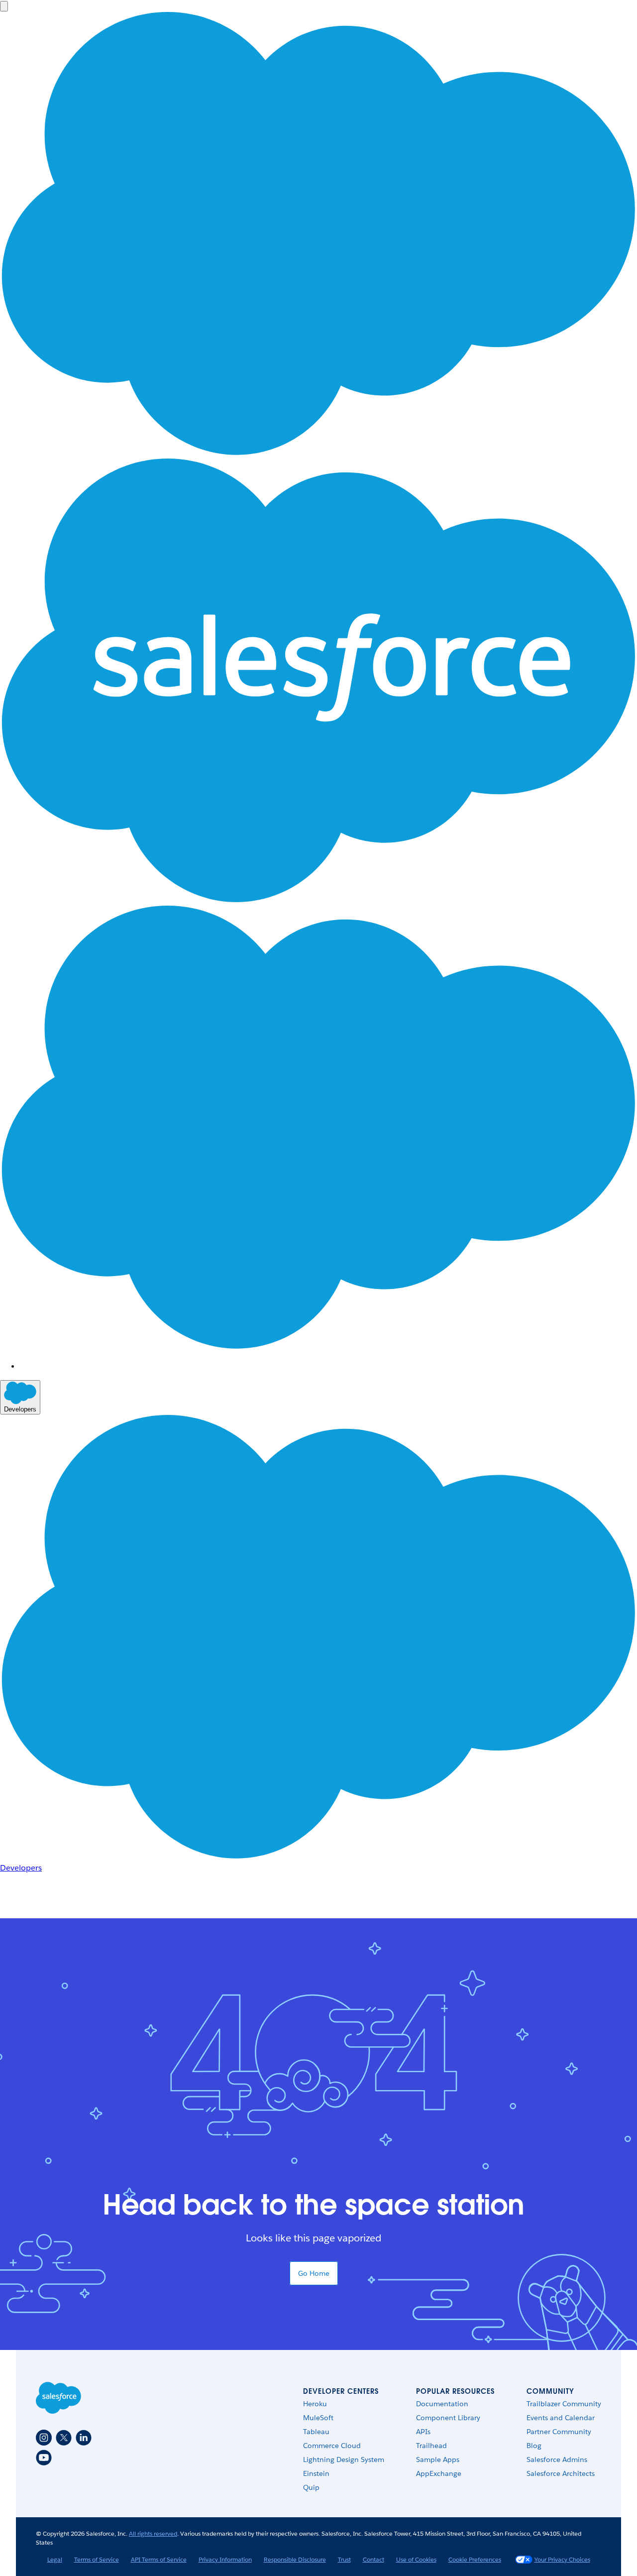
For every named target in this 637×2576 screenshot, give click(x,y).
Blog (534, 2446)
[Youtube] (44, 2458)
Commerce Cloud (332, 2446)
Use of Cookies (416, 2559)
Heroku (315, 2404)
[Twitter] (64, 2438)
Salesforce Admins (557, 2459)
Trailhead (431, 2446)
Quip (311, 2487)
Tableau (316, 2432)
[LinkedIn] (84, 2438)
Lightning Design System (344, 2459)
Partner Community (559, 2432)
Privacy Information (225, 2559)
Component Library (448, 2418)
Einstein (316, 2473)
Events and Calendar (561, 2418)
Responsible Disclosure (295, 2559)
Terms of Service (97, 2559)
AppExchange (439, 2473)
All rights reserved (153, 2533)
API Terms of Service (159, 2559)
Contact (373, 2559)
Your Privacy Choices (562, 2559)
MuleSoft (318, 2418)
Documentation (442, 2404)
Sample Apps (438, 2459)
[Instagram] (44, 2438)
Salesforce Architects (561, 2473)
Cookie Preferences (475, 2559)
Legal (55, 2559)
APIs (423, 2432)
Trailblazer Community (564, 2404)
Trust (344, 2559)
